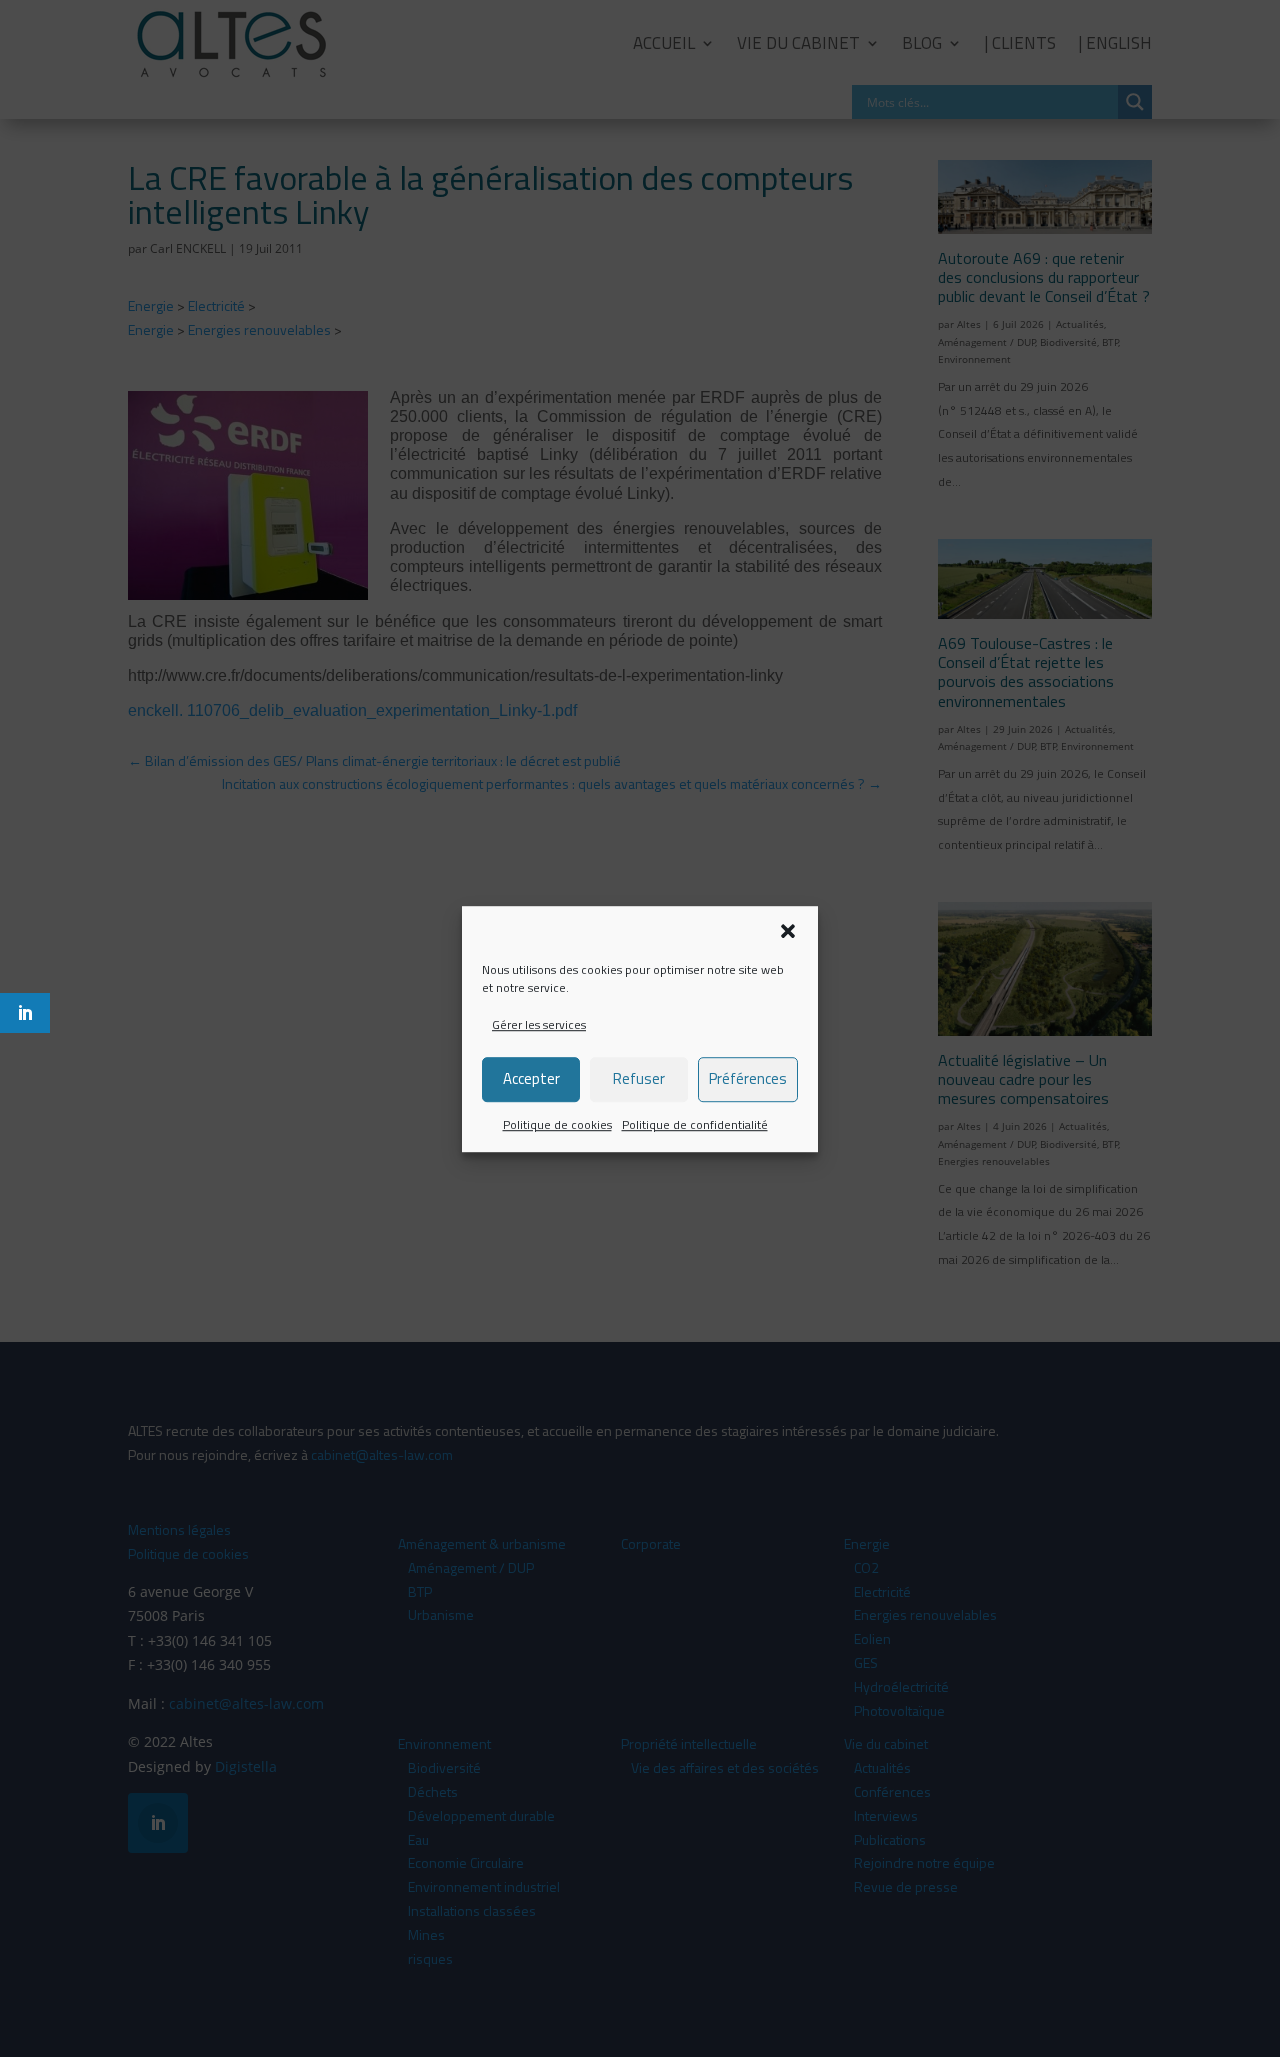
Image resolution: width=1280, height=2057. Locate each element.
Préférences (748, 1078)
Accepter (531, 1078)
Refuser (639, 1078)
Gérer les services (539, 1024)
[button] (788, 931)
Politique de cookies (557, 1124)
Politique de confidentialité (695, 1124)
